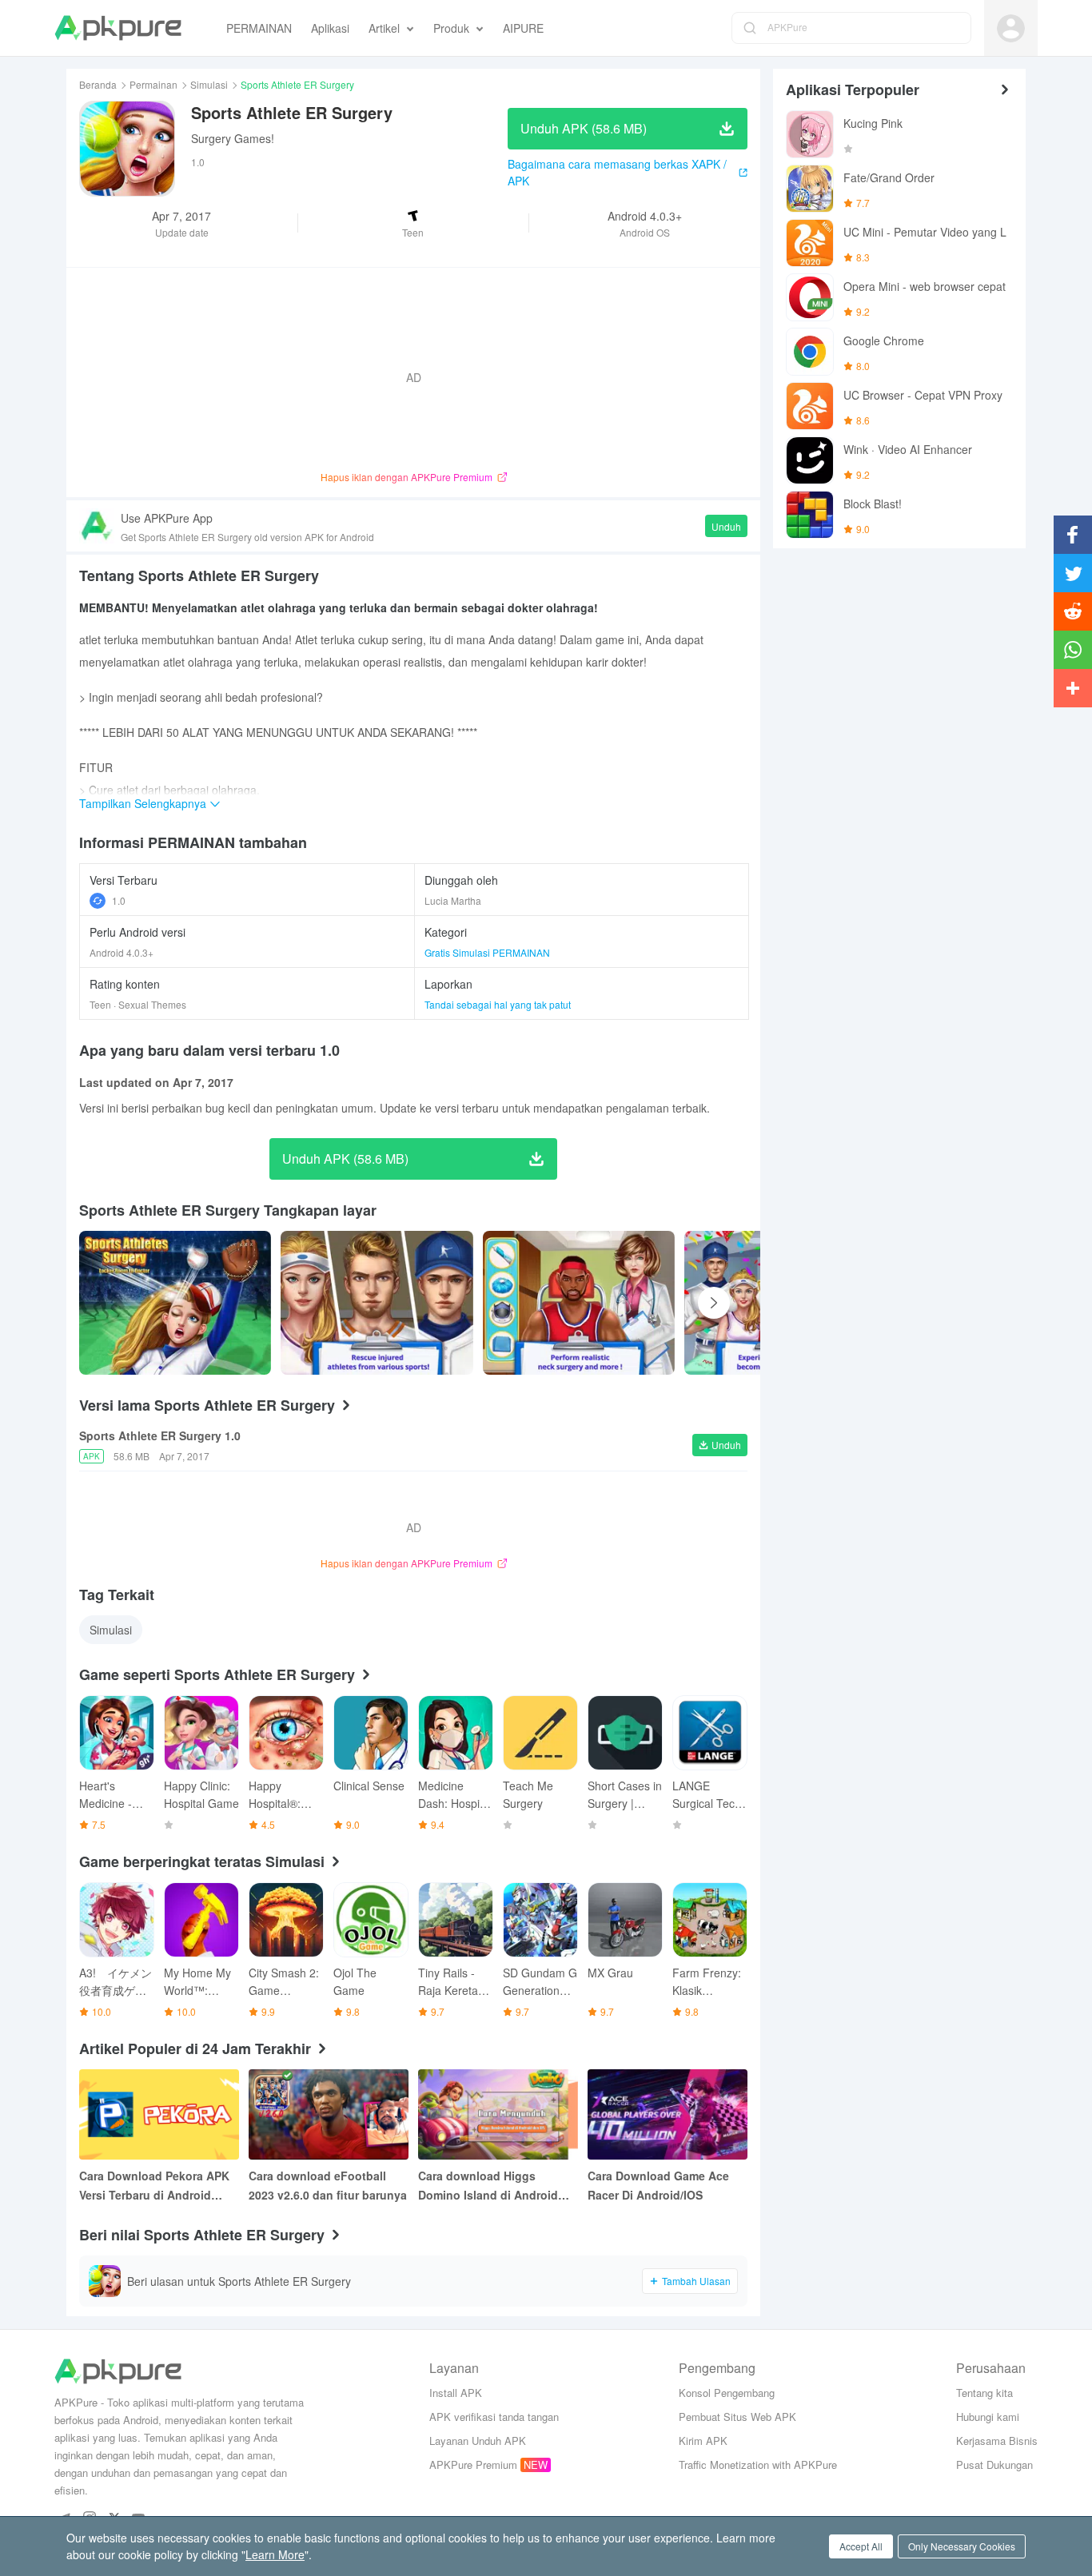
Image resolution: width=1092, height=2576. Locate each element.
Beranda (98, 84)
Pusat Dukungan (994, 2465)
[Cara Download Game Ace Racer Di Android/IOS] (668, 2114)
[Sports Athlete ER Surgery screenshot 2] (579, 1303)
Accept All (861, 2546)
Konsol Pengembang (727, 2393)
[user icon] (1011, 28)
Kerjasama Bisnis (997, 2441)
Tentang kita (984, 2393)
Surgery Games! (233, 138)
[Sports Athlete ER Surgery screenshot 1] (377, 1303)
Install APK (456, 2393)
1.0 (119, 900)
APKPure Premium (473, 2465)
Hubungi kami (988, 2417)
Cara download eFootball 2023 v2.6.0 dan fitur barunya (328, 2185)
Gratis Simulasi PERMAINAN (487, 952)
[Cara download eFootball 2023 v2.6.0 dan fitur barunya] (329, 2114)
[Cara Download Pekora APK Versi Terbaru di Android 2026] (159, 2114)
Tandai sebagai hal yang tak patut (498, 1004)
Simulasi (209, 84)
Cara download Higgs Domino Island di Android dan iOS (488, 2186)
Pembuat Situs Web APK (737, 2417)
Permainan (153, 84)
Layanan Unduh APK (478, 2441)
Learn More (275, 2554)
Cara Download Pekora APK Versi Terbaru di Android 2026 (154, 2186)
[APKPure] (118, 28)
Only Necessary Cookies (962, 2546)
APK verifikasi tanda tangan (494, 2417)
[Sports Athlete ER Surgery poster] (175, 1303)
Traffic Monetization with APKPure (758, 2465)
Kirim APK (703, 2441)
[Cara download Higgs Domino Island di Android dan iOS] (498, 2114)
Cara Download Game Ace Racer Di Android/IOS (658, 2185)
